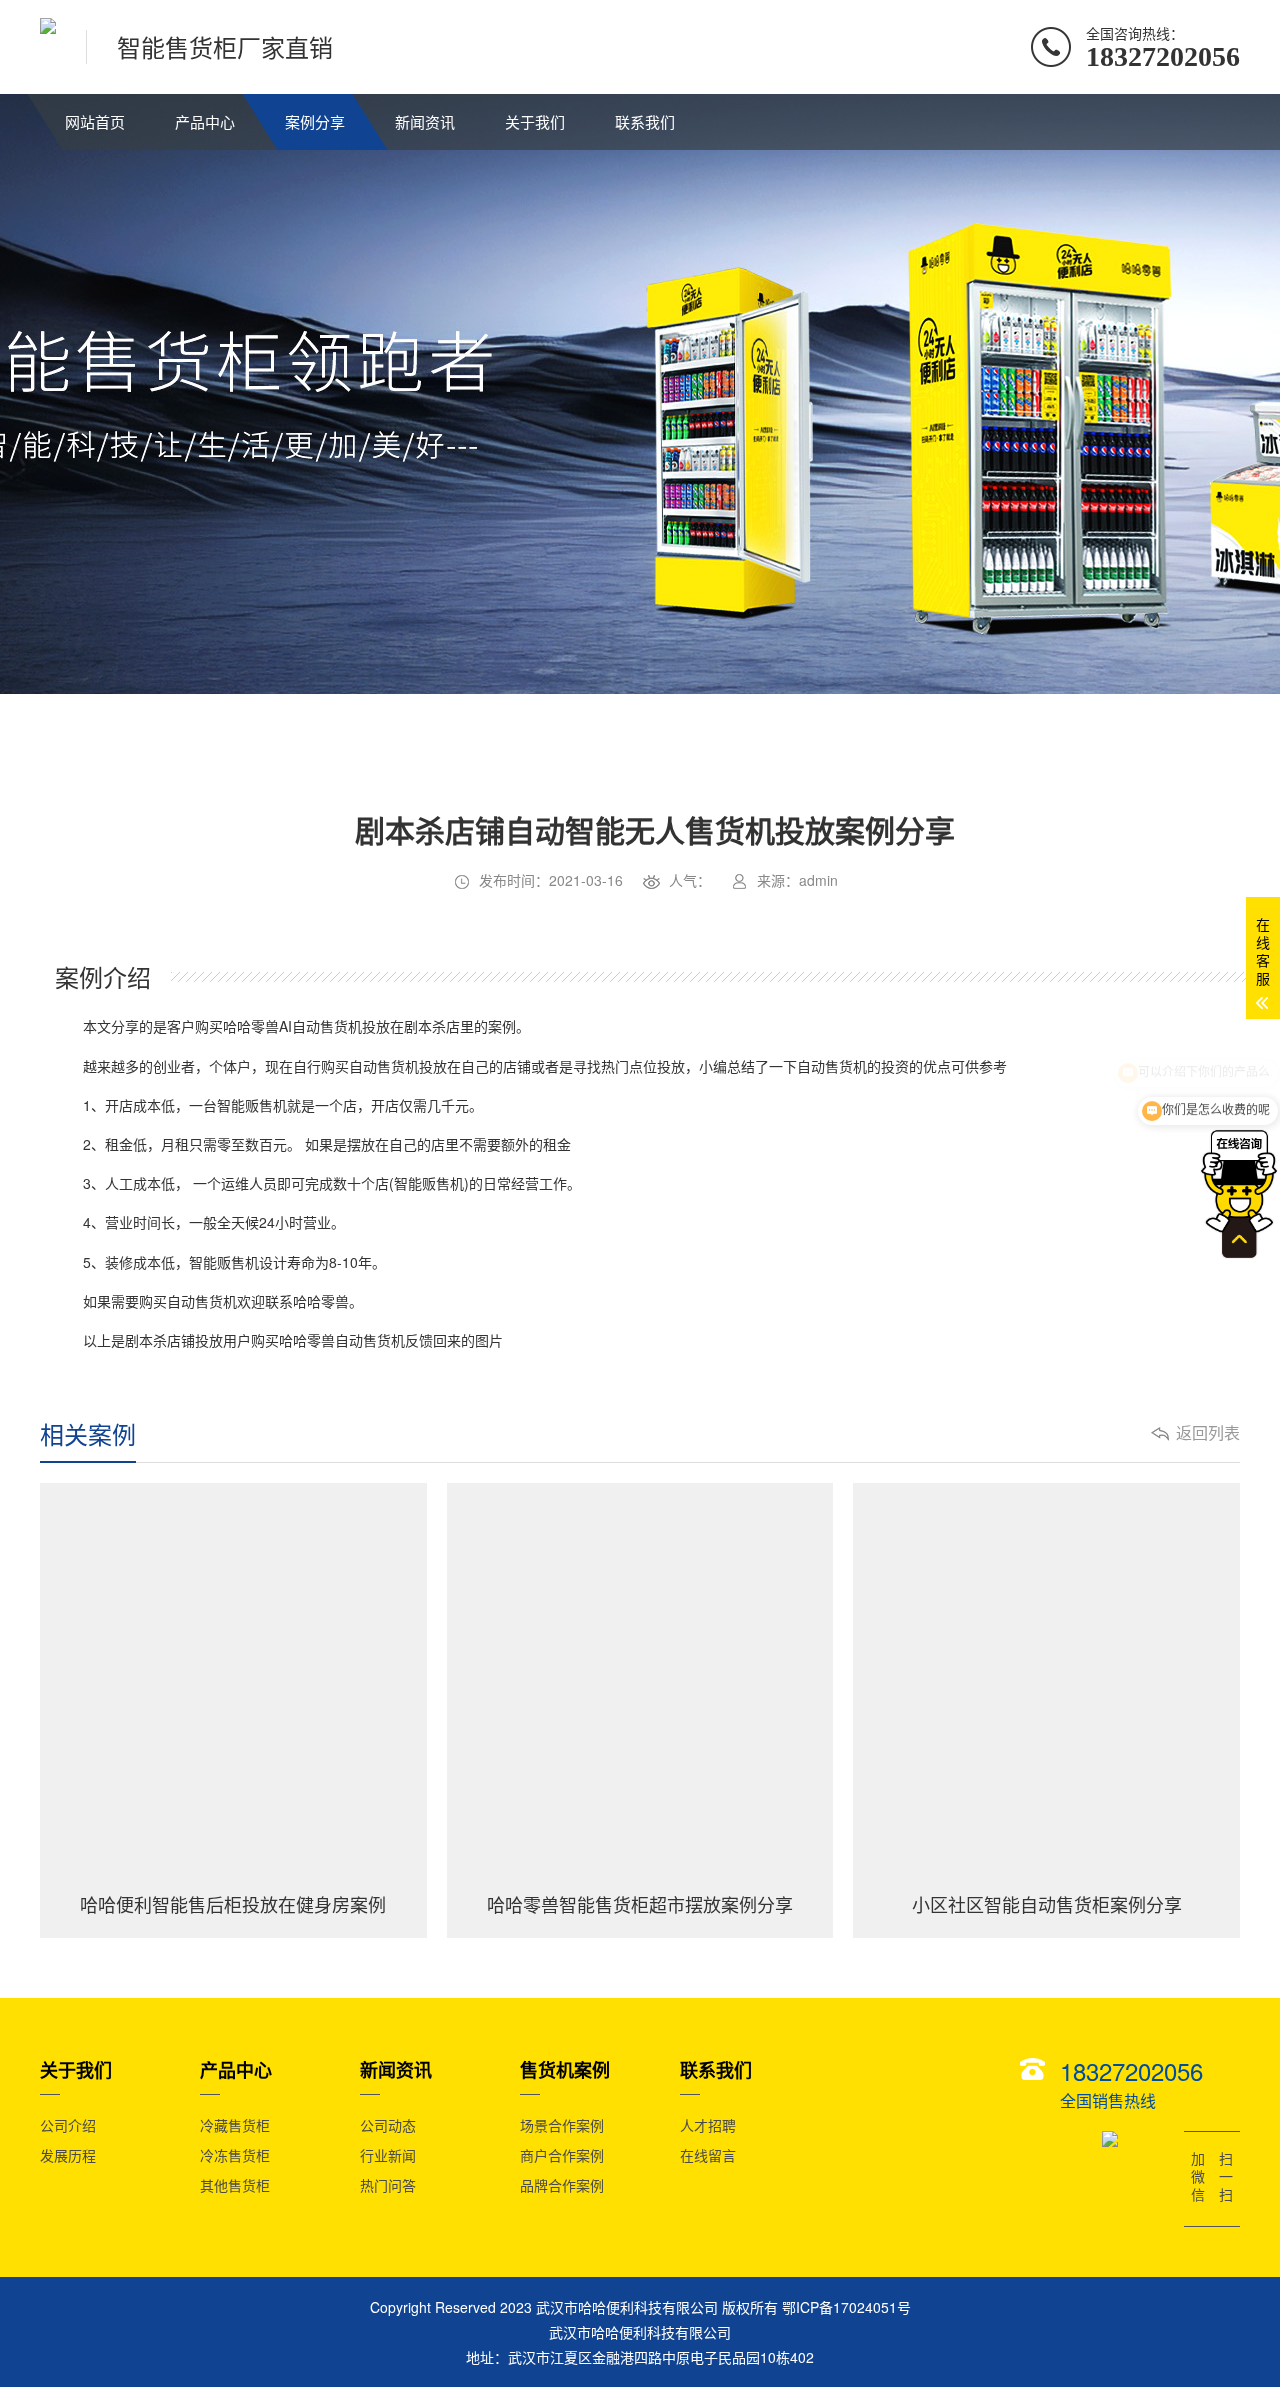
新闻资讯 (425, 121)
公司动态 (388, 2125)
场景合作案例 (562, 2125)
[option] (501, 930)
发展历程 (68, 2155)
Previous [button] (121, 930)
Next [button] (881, 930)
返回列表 (1208, 1433)
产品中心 (205, 121)
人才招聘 (708, 2125)
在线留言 (708, 2155)
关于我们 (535, 121)
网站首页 (95, 121)
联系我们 (645, 121)
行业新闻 (388, 2155)
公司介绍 (68, 2125)
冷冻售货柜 (235, 2155)
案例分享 (315, 121)
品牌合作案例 (562, 2185)
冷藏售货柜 (235, 2125)
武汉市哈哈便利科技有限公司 (640, 2332)
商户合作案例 (562, 2155)
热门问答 (388, 2185)
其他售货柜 (235, 2185)
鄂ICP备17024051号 (846, 2307)
